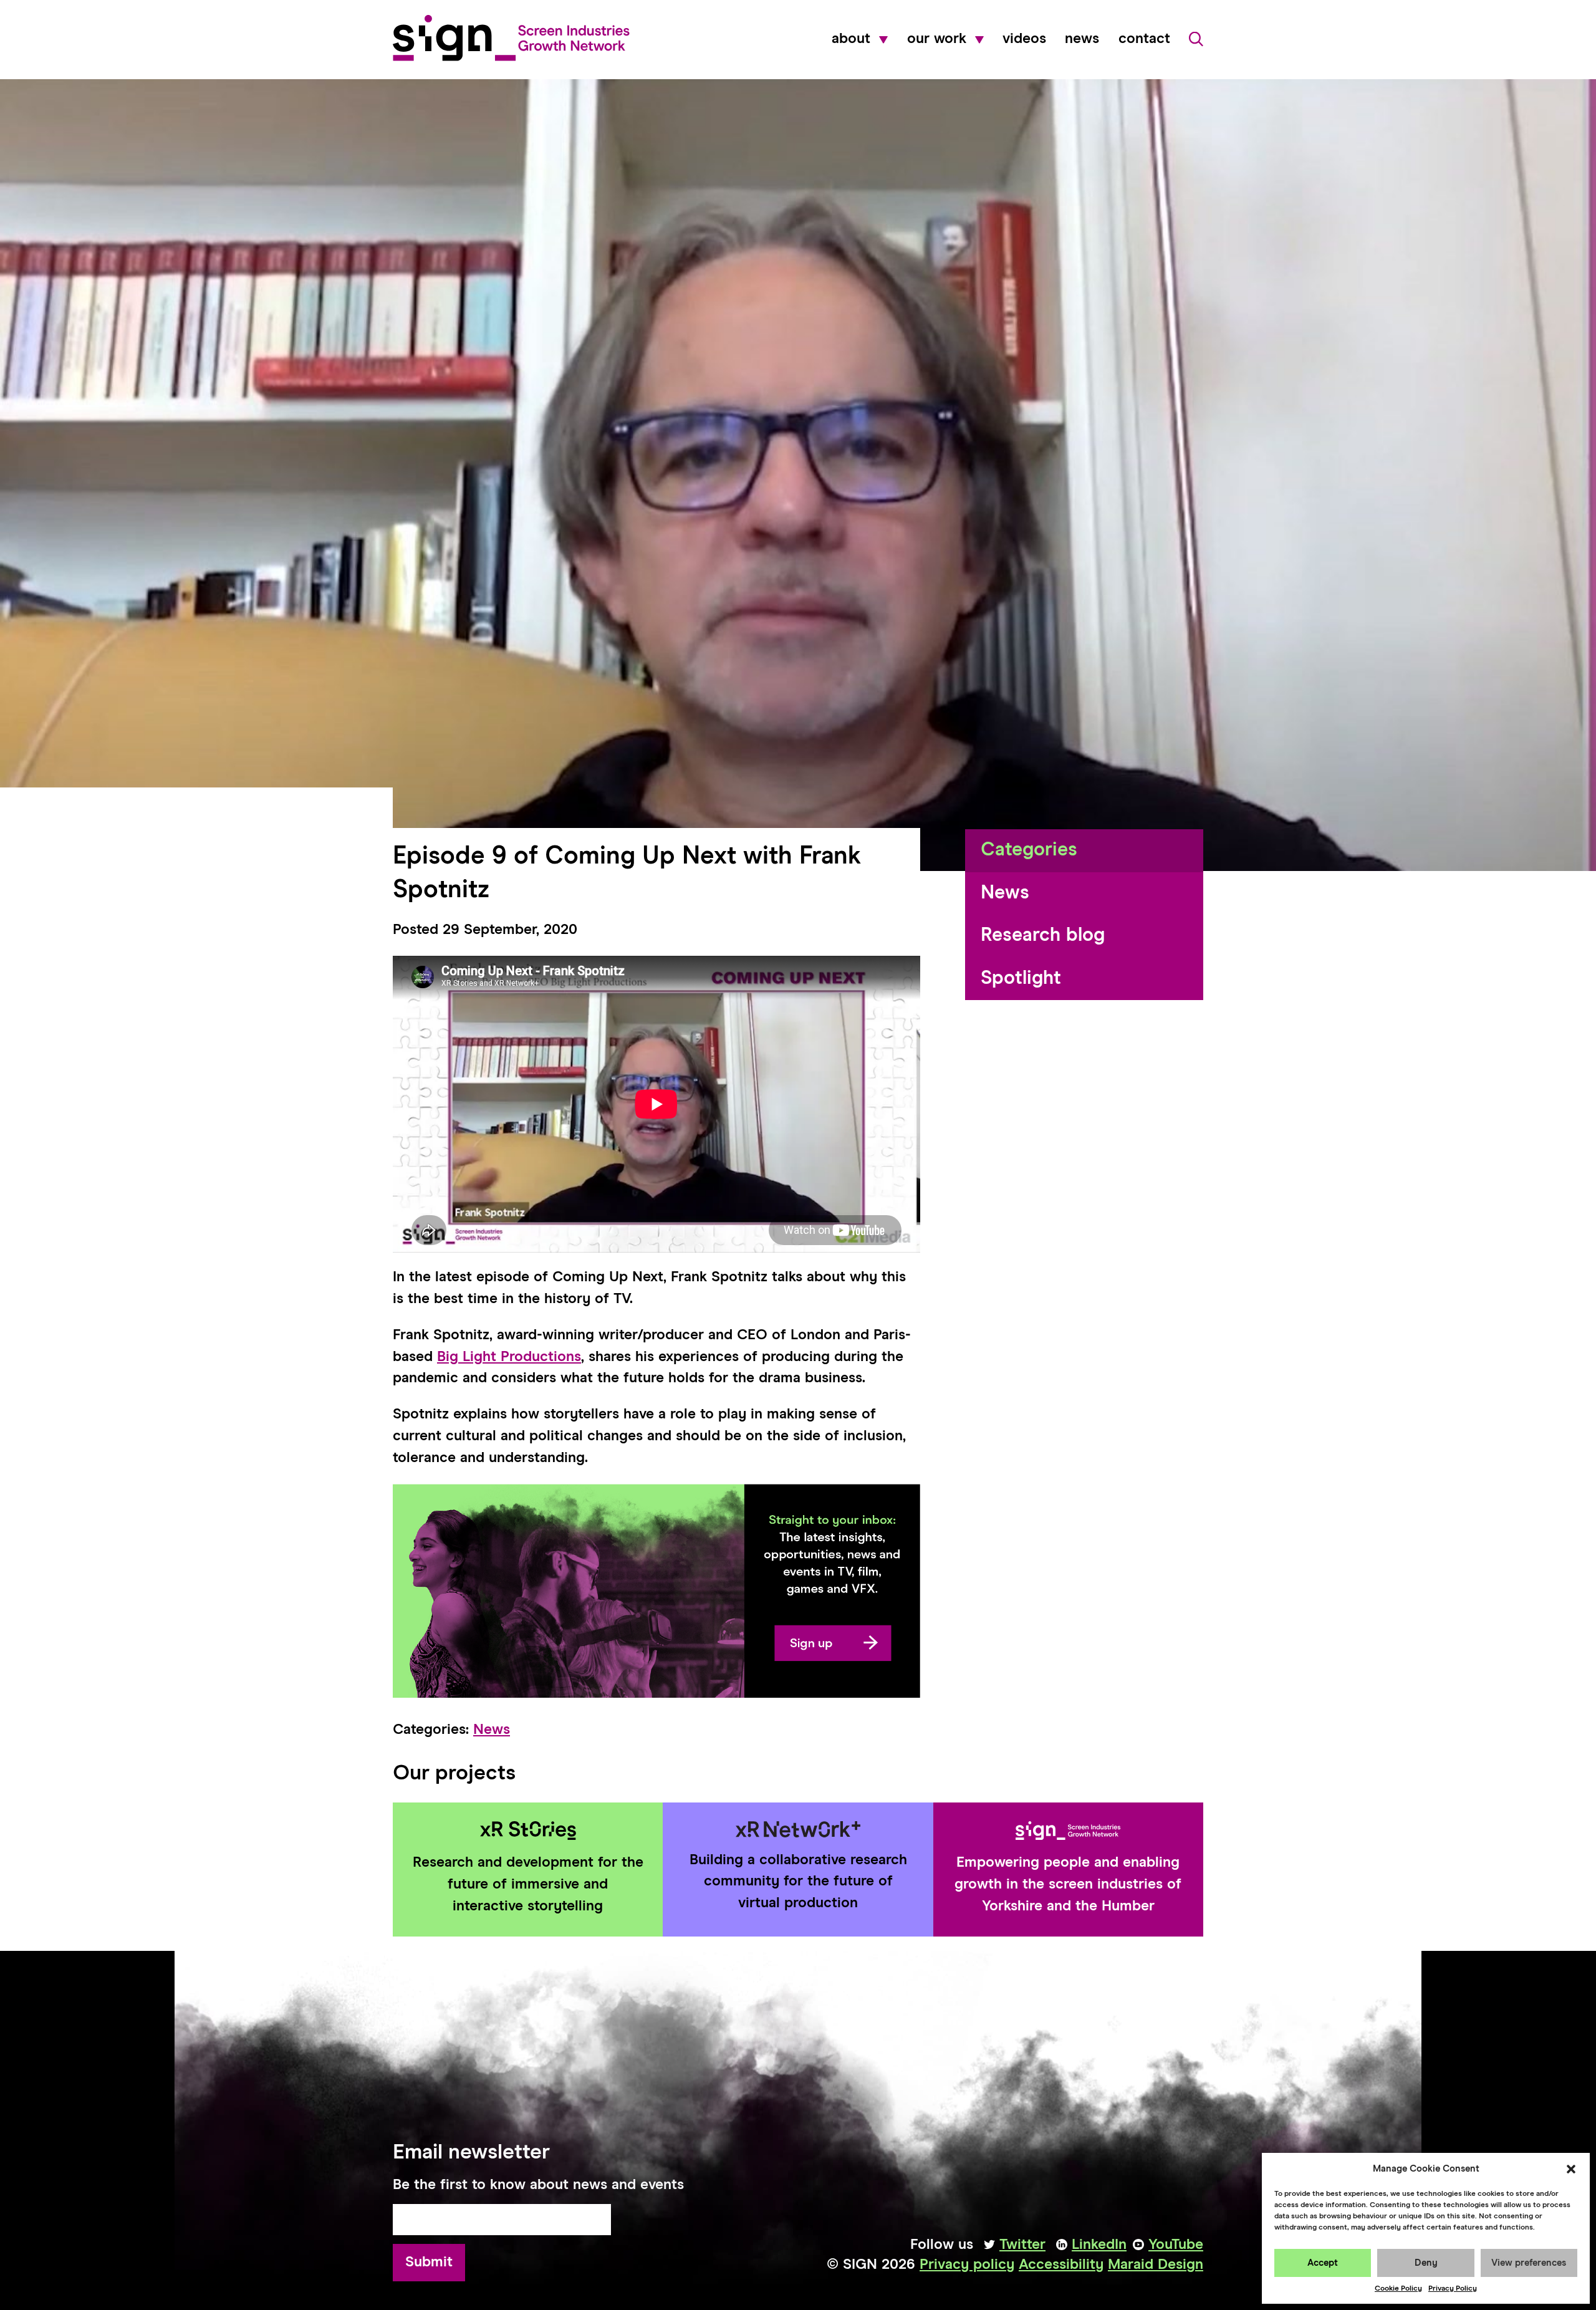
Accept (1323, 2263)
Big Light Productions (509, 1357)
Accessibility (1061, 2265)
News (1082, 39)
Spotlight (1021, 979)
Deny (1426, 2263)
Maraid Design (1156, 2265)
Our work (937, 39)
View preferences (1529, 2263)
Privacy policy (967, 2265)
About (851, 39)
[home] (511, 38)
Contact (1144, 39)
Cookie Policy (1398, 2289)
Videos (1024, 39)
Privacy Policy (1453, 2289)
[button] (1571, 2169)
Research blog (1043, 936)
